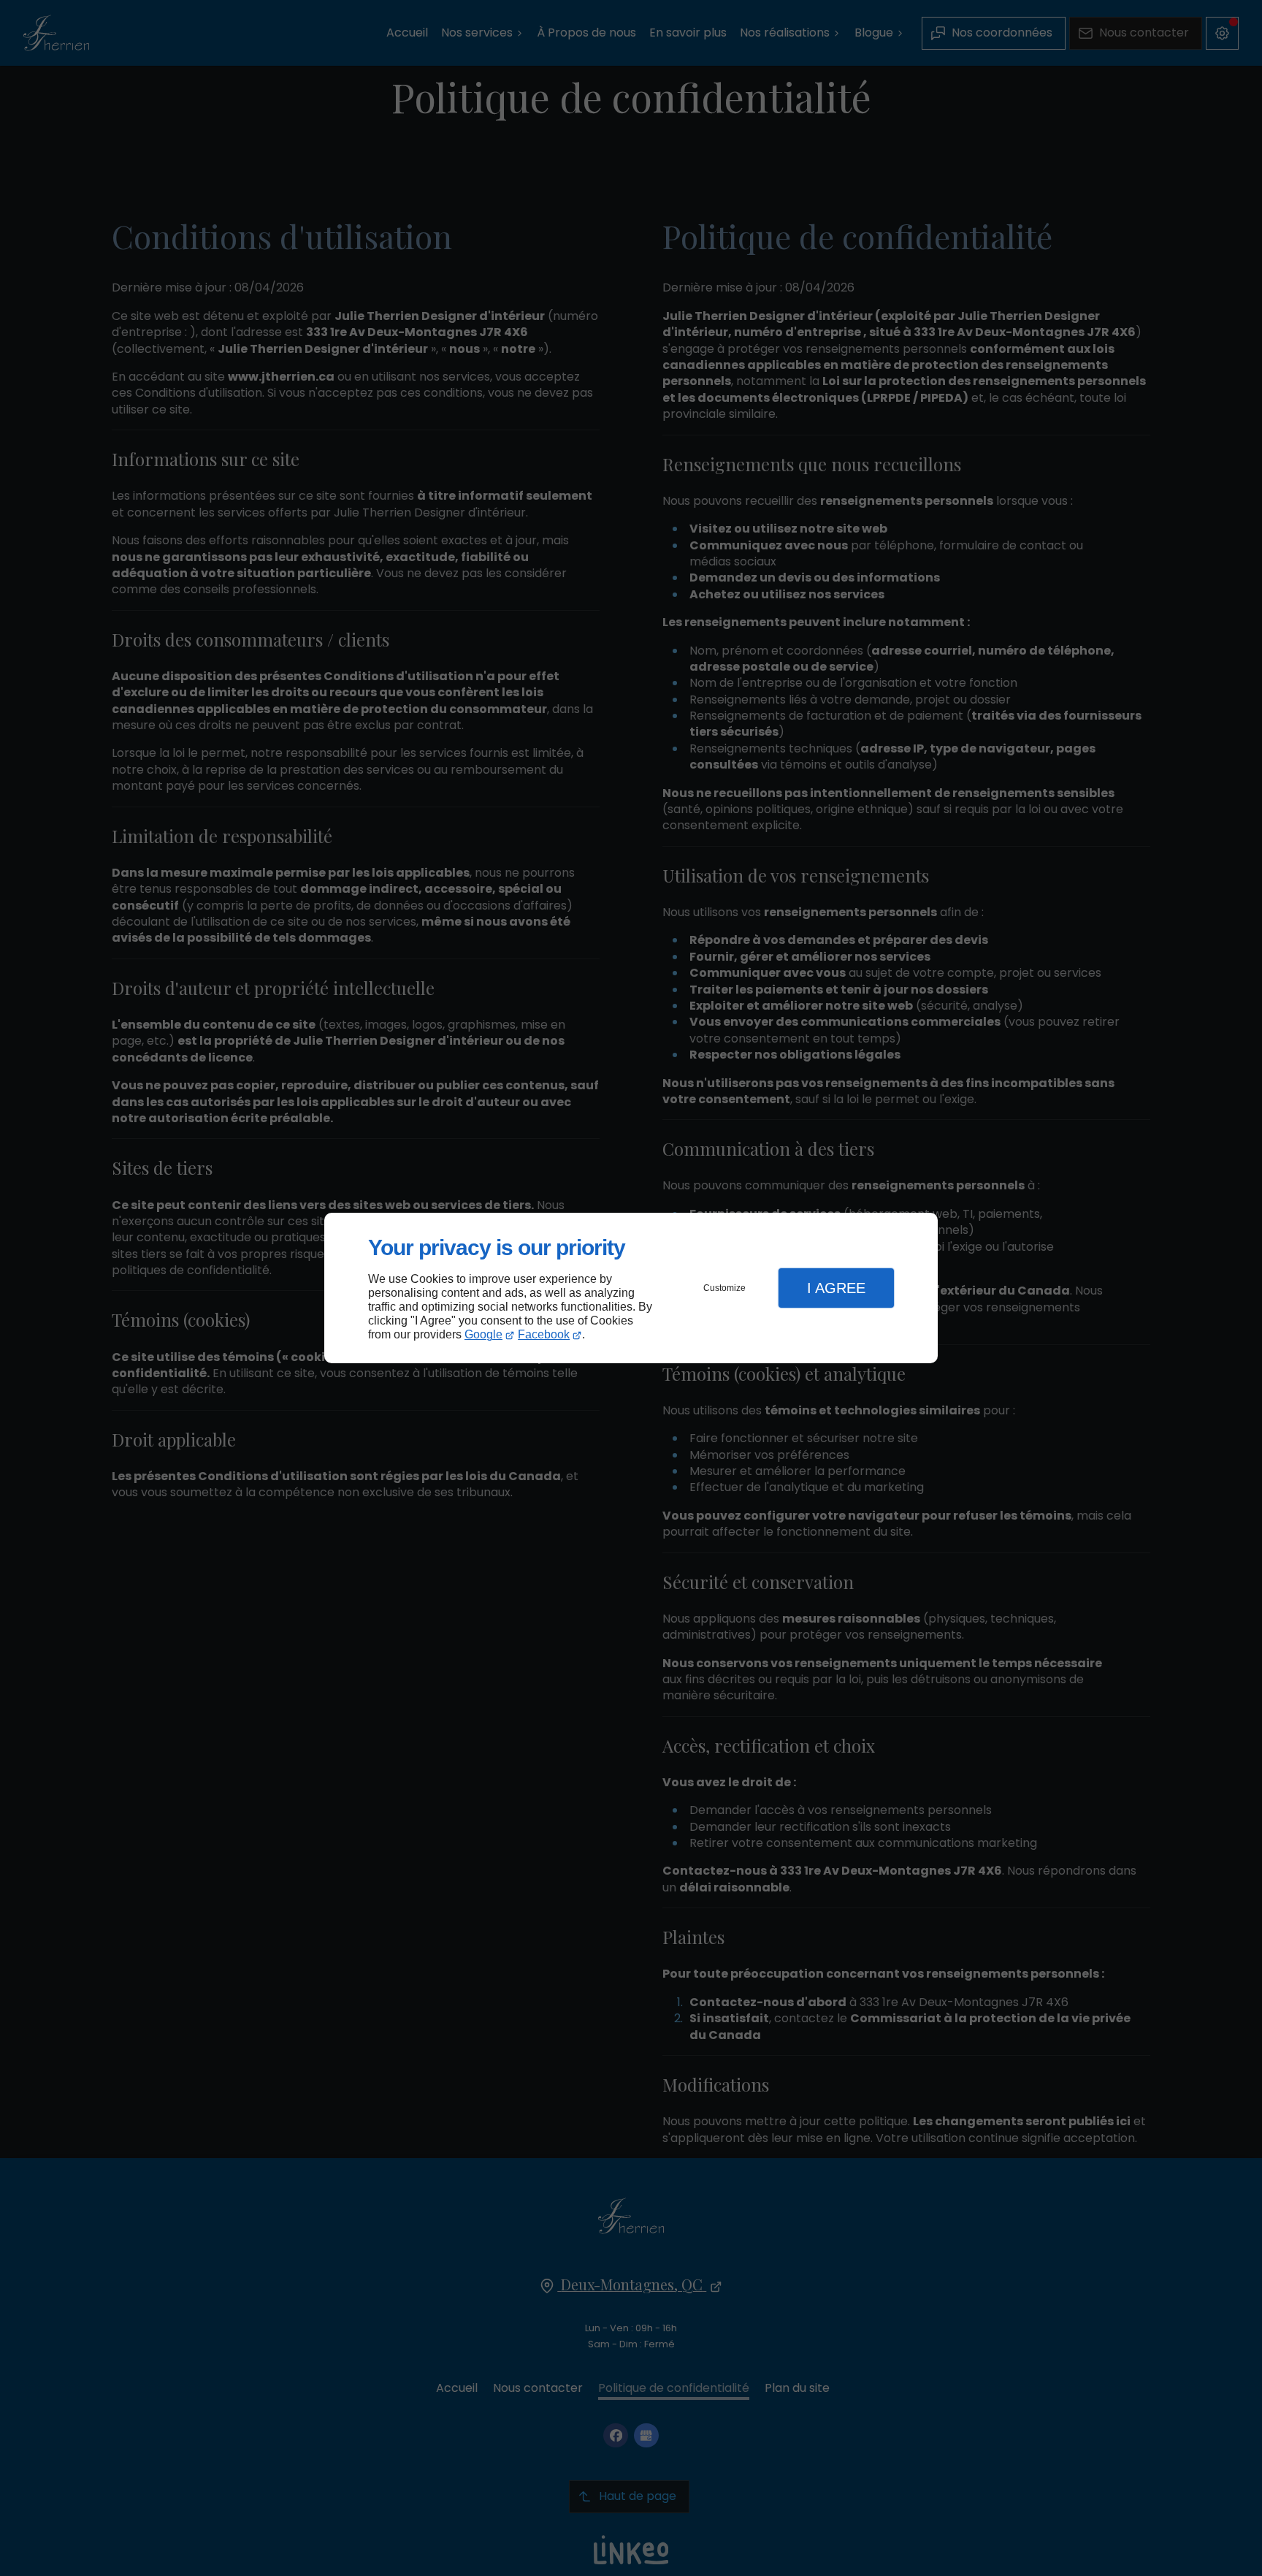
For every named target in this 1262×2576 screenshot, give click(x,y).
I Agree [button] (836, 1288)
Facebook (544, 1334)
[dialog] (631, 1288)
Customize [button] (724, 1288)
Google (483, 1334)
